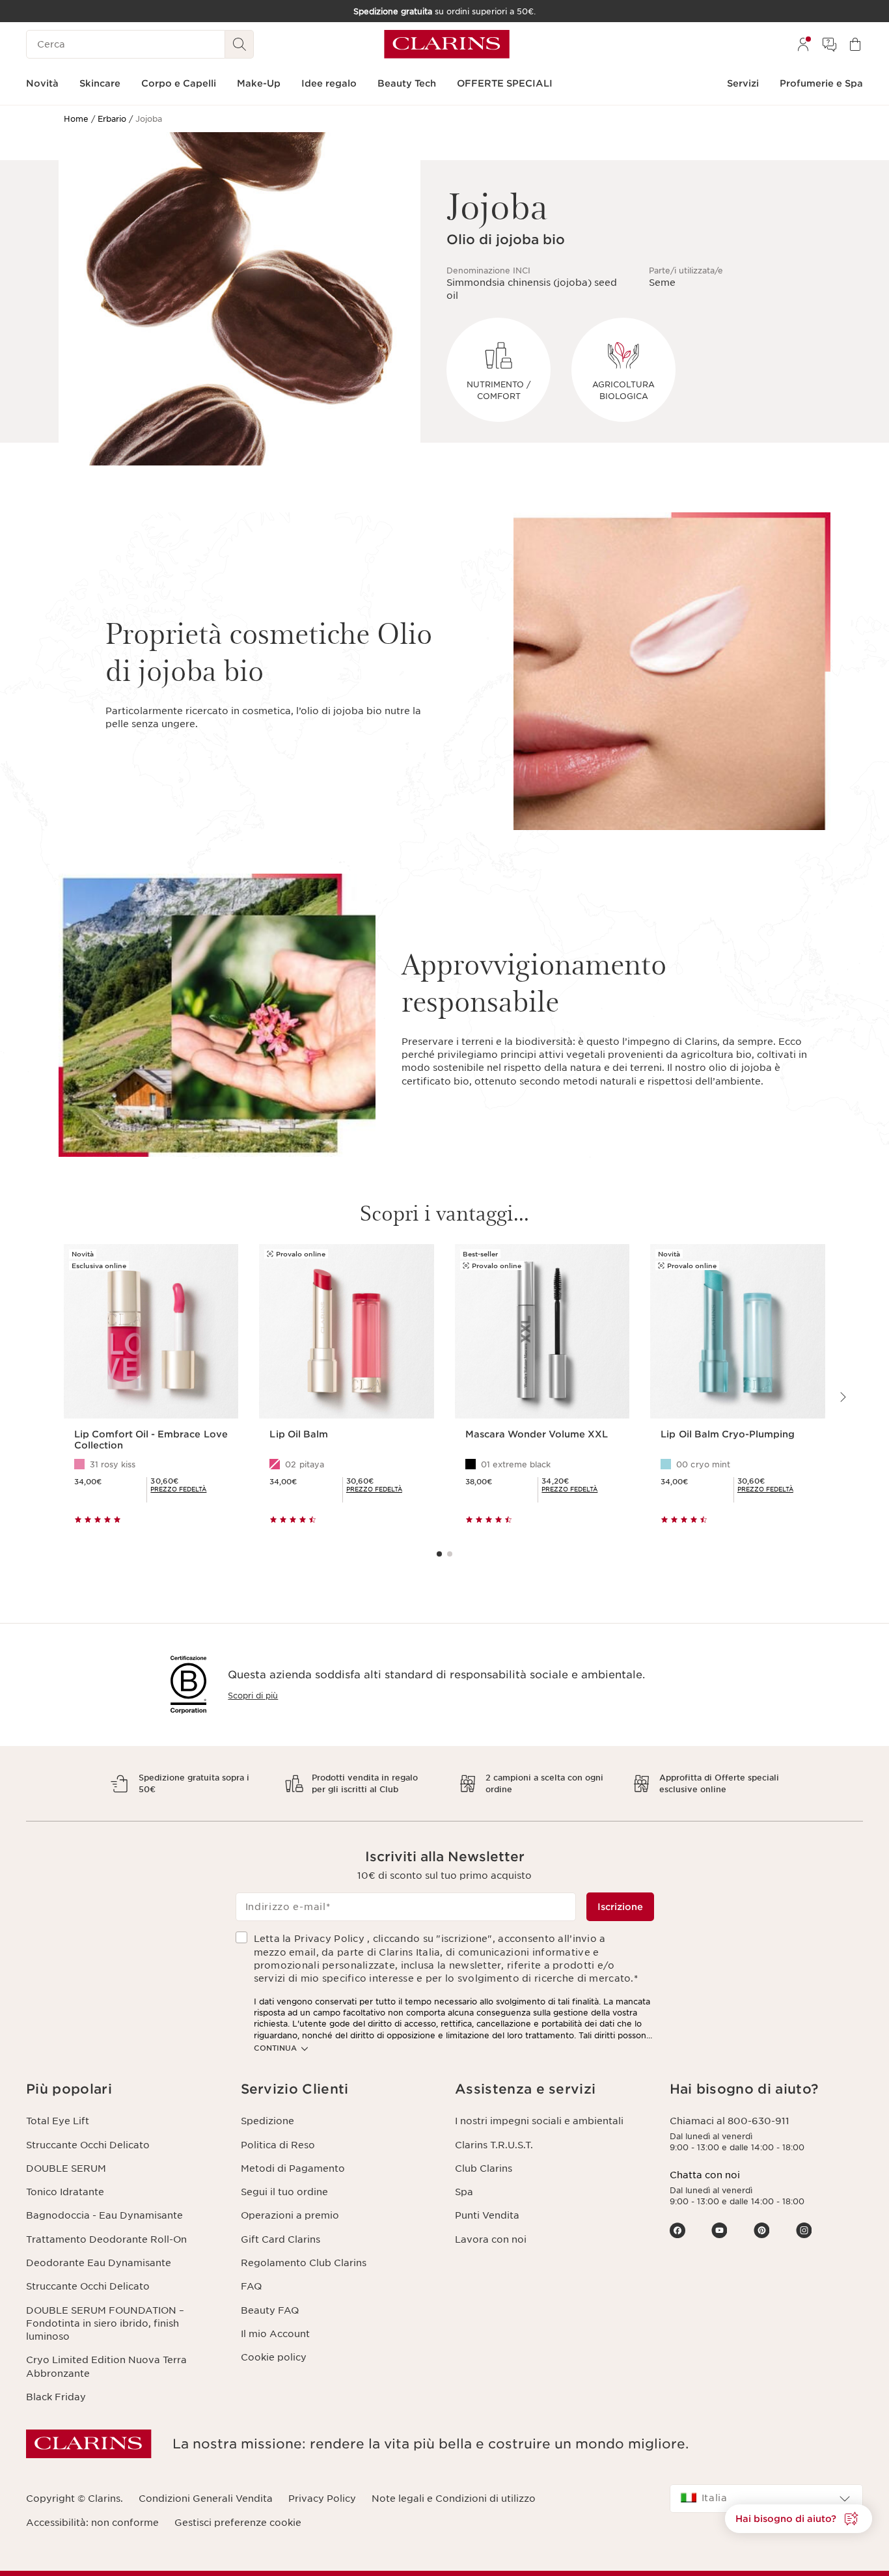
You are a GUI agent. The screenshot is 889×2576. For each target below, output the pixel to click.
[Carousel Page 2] (450, 1554)
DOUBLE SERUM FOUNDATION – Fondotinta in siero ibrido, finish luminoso (105, 2324)
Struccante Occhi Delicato (88, 2145)
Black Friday (56, 2397)
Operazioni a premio (290, 2215)
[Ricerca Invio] (239, 44)
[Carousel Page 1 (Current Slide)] (439, 1554)
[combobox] (767, 2499)
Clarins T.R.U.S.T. (494, 2145)
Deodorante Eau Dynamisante (99, 2263)
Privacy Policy (322, 2499)
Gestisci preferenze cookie (238, 2523)
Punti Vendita (487, 2215)
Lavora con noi (491, 2239)
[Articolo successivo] (842, 1397)
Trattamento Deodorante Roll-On (106, 2239)
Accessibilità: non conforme (92, 2523)
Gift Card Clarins (280, 2239)
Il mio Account (275, 2334)
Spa (464, 2192)
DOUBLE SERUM (66, 2168)
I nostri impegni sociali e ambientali (539, 2121)
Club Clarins (484, 2168)
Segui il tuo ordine (284, 2192)
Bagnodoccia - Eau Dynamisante (104, 2215)
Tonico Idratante (65, 2192)
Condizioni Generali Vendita (206, 2499)
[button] (123, 2089)
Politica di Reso (278, 2145)
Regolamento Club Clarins (304, 2263)
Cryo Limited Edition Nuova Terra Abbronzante (106, 2366)
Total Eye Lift (58, 2121)
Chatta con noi (705, 2175)
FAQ (251, 2286)
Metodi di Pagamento (293, 2168)
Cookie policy (274, 2357)
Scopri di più (253, 1696)
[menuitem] (803, 44)
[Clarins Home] (447, 44)
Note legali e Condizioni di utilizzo (454, 2499)
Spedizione (267, 2121)
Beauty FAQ (270, 2310)
